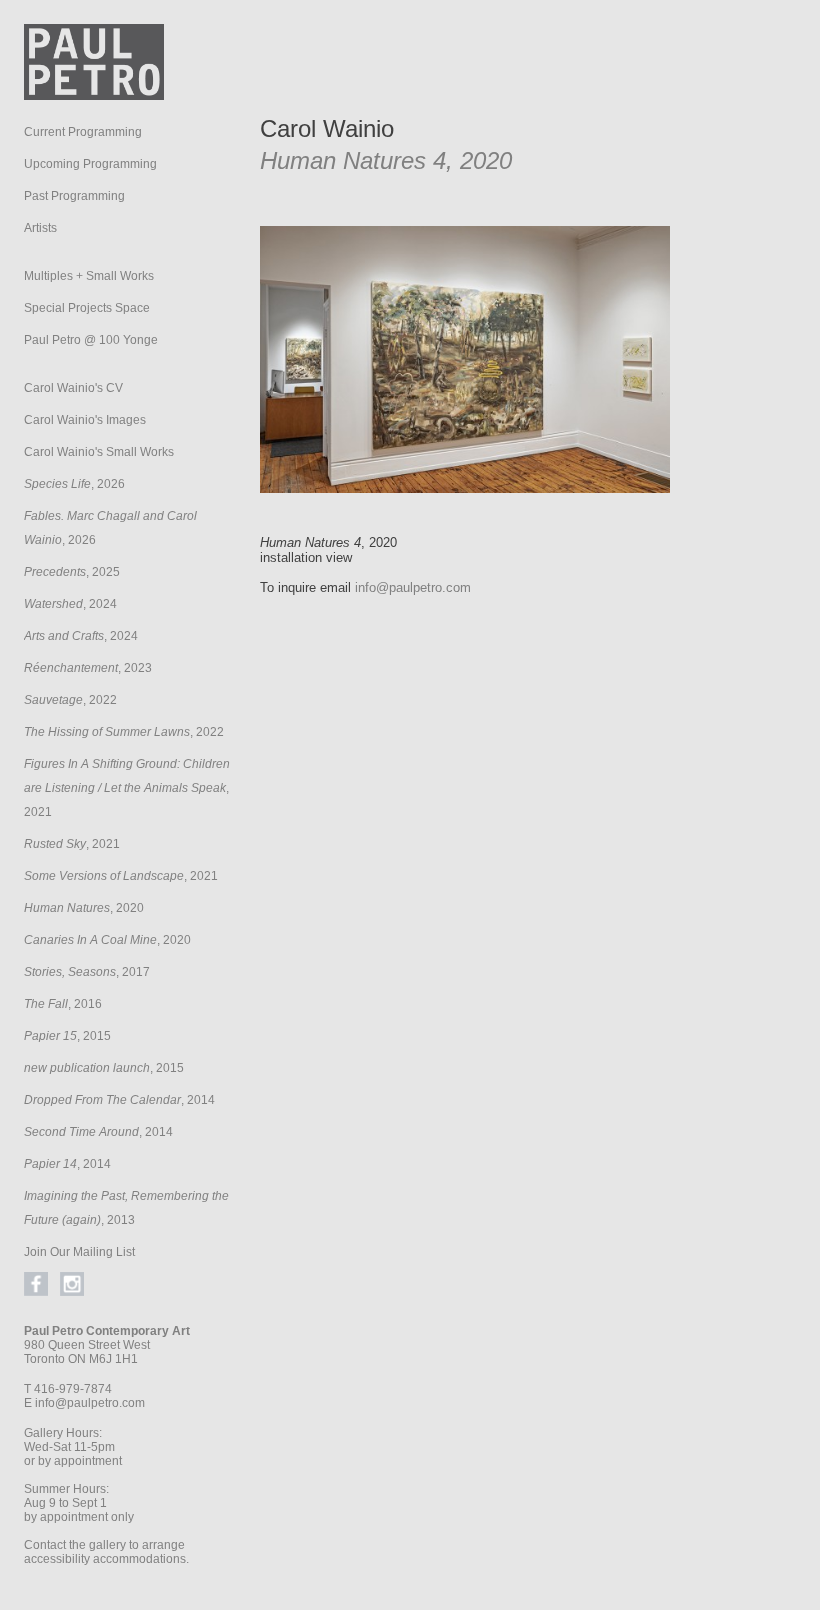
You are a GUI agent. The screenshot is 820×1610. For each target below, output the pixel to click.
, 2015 (67, 1036)
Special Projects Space (87, 308)
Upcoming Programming (90, 164)
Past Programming (74, 196)
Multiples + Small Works (89, 276)
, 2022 (70, 700)
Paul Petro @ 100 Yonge (91, 340)
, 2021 (127, 788)
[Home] (94, 94)
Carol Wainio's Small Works (99, 452)
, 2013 (126, 1208)
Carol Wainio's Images (85, 420)
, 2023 (88, 668)
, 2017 (87, 972)
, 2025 (72, 572)
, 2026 (74, 484)
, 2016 (63, 1004)
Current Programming (83, 132)
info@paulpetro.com (90, 1403)
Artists (40, 228)
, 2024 (70, 604)
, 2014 (119, 1100)
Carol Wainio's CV (73, 388)
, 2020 (84, 908)
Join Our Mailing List (79, 1252)
